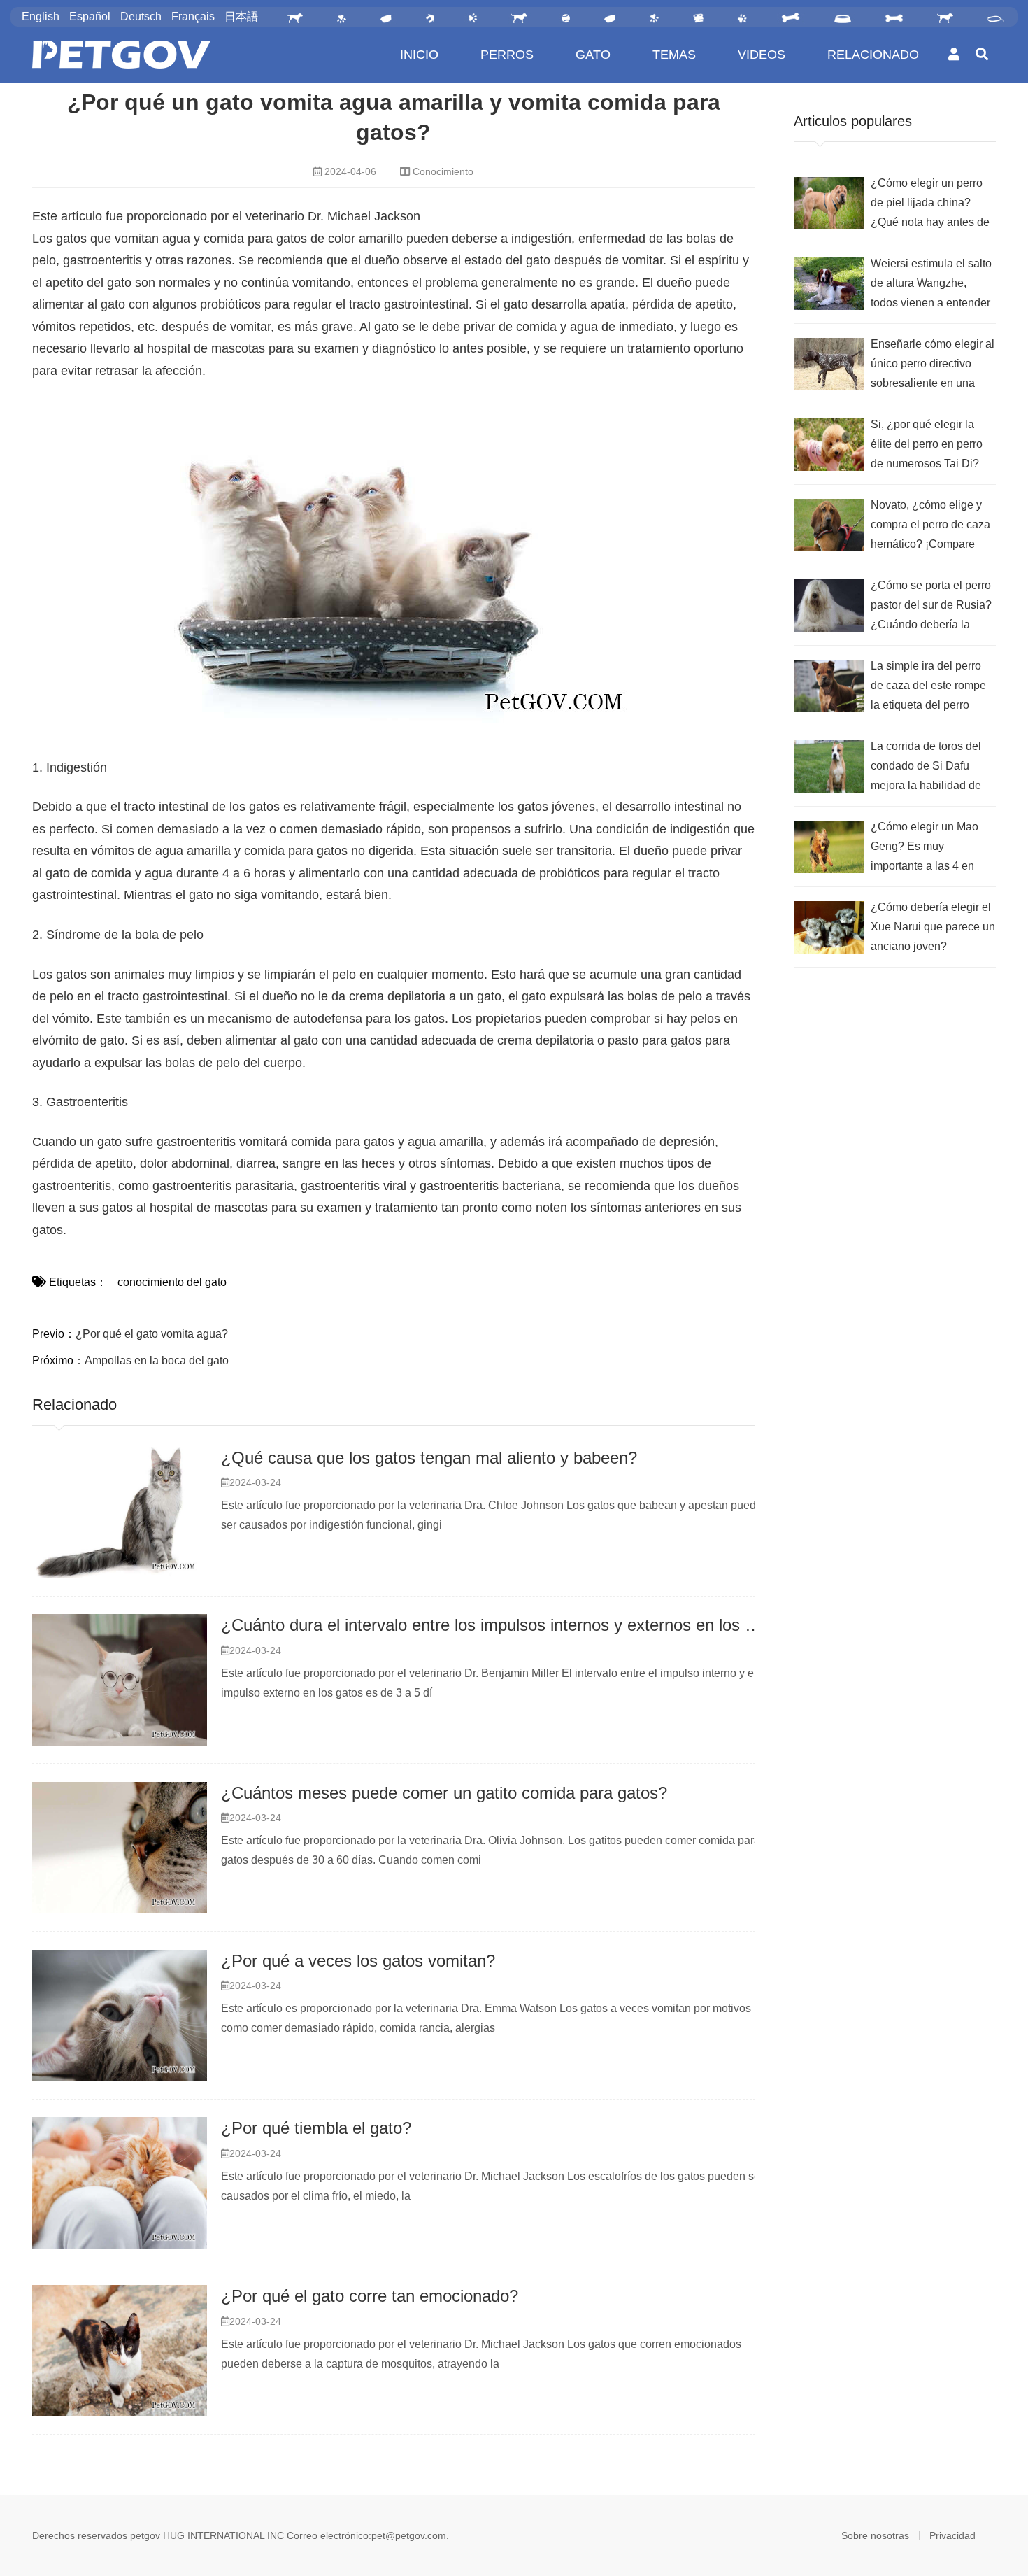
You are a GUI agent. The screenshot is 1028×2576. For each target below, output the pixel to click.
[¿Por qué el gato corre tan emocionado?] (120, 2351)
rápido (404, 829)
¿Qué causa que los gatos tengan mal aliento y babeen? (429, 1458)
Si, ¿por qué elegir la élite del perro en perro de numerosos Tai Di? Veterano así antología (927, 446)
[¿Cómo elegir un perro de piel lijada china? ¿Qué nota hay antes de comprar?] (829, 203)
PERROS (507, 55)
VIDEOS (762, 55)
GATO (593, 55)
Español (90, 16)
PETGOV (121, 55)
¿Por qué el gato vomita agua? (152, 1334)
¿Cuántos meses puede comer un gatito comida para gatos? (444, 1793)
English (41, 16)
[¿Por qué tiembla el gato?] (120, 2183)
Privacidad (952, 2535)
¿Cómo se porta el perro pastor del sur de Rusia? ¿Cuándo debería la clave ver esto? (931, 607)
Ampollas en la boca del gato (157, 1360)
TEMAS (674, 55)
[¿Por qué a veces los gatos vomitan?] (120, 2016)
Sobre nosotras (875, 2535)
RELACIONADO (873, 55)
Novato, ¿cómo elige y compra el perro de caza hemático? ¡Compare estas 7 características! (930, 526)
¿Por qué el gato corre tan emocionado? (370, 2296)
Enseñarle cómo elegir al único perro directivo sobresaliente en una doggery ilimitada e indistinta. (933, 366)
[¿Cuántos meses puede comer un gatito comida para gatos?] (120, 1848)
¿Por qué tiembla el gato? (316, 2128)
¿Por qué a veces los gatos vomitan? (358, 1961)
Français (193, 16)
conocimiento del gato (172, 1282)
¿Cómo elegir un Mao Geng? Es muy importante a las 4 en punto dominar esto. (925, 848)
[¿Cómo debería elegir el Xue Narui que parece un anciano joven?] (829, 927)
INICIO (419, 55)
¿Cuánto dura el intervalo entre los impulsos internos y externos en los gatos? (508, 1625)
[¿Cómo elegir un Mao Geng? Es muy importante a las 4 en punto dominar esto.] (829, 847)
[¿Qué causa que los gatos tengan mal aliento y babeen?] (120, 1513)
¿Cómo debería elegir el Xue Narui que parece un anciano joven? (933, 927)
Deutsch (141, 16)
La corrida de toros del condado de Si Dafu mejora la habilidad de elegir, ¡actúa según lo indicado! (926, 768)
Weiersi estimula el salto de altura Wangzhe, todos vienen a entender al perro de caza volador (931, 285)
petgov (145, 2535)
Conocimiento (443, 171)
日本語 (241, 16)
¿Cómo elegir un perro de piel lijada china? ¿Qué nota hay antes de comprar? (930, 205)
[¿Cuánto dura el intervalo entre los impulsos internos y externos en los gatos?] (120, 1680)
